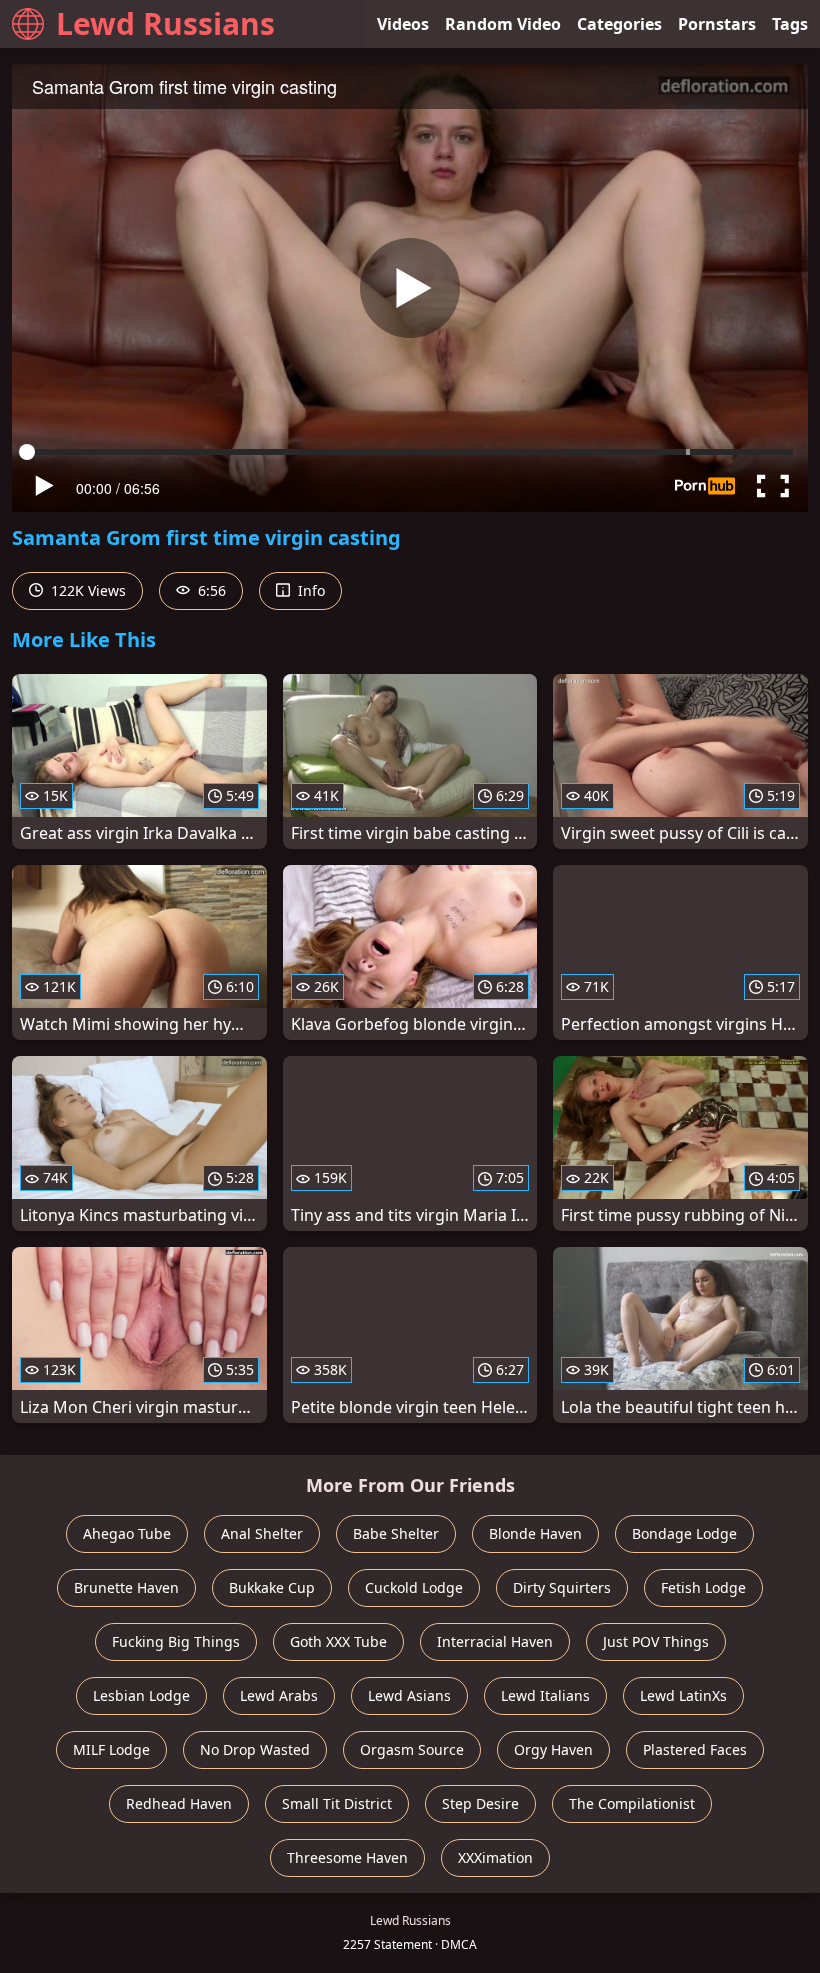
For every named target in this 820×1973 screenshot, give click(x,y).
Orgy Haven (553, 1749)
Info (309, 590)
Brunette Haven (126, 1587)
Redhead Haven (179, 1803)
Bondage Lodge (684, 1533)
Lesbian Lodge (141, 1695)
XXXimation (495, 1857)
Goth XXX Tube (338, 1641)
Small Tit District (337, 1803)
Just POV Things (656, 1641)
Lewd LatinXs (683, 1695)
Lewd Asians (409, 1695)
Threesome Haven (347, 1857)
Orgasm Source (412, 1749)
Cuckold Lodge (414, 1587)
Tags (790, 24)
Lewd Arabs (279, 1695)
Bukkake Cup (272, 1587)
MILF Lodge (111, 1749)
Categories (619, 24)
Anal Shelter (262, 1533)
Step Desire (480, 1803)
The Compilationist (632, 1803)
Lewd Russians (165, 23)
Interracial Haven (495, 1641)
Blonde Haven (535, 1533)
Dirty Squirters (562, 1587)
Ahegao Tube (127, 1533)
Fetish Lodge (703, 1587)
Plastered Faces (695, 1749)
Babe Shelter (396, 1533)
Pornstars (717, 24)
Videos (403, 24)
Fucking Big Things (176, 1641)
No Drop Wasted (255, 1749)
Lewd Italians (545, 1695)
